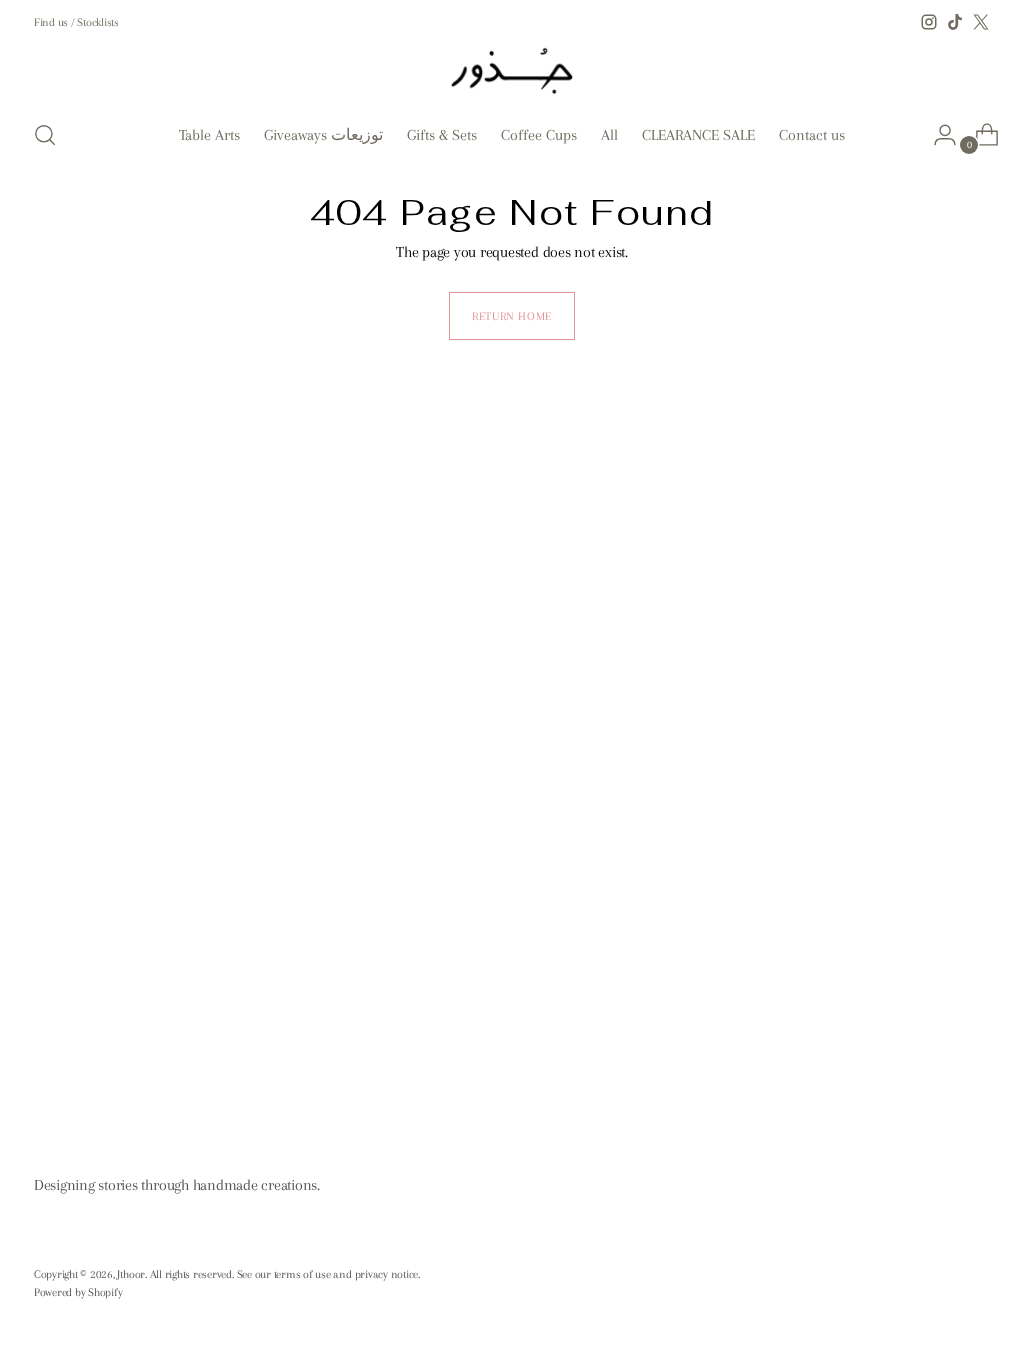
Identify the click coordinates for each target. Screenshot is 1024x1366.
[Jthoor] (512, 68)
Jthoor (131, 1274)
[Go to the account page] (937, 135)
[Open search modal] (45, 135)
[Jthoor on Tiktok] (955, 22)
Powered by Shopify (78, 1292)
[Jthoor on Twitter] (981, 22)
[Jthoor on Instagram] (929, 22)
